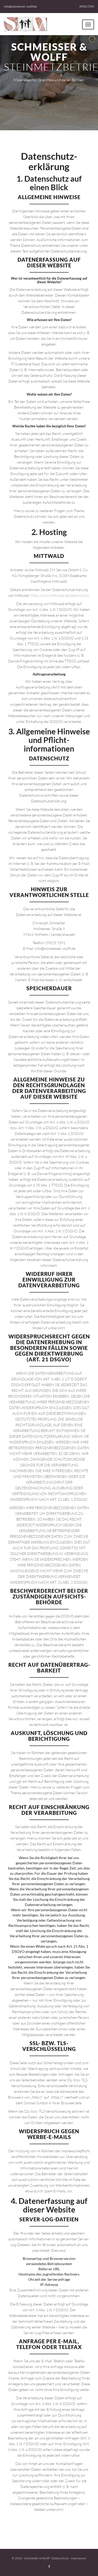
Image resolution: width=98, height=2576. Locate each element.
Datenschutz (60, 2558)
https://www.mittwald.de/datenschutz (60, 595)
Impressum (79, 2558)
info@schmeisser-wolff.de (20, 6)
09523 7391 (87, 6)
